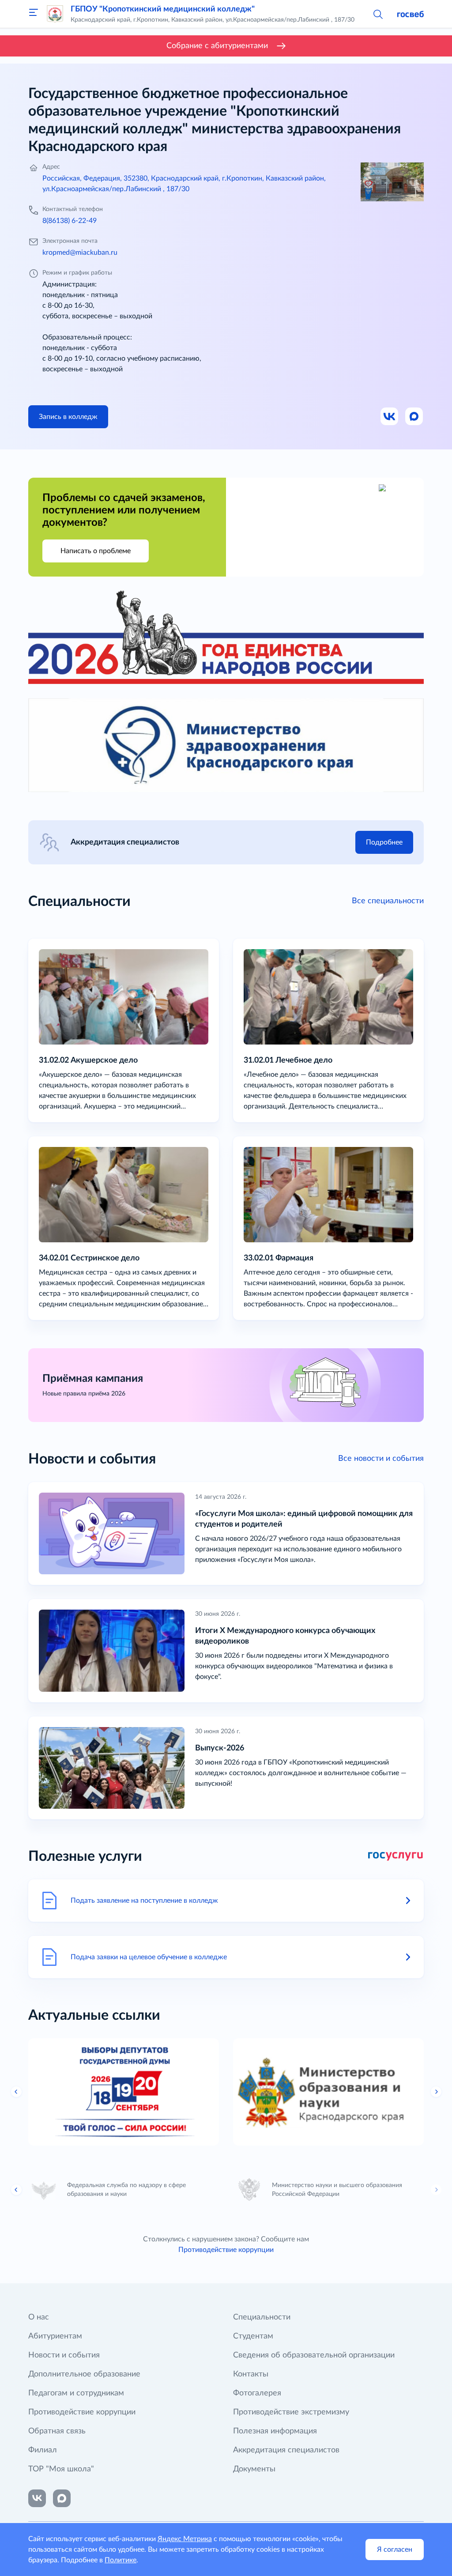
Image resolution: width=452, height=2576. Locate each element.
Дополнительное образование (84, 2374)
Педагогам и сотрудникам (76, 2393)
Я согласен (395, 2550)
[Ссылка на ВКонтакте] (37, 2498)
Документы (254, 2469)
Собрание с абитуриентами (217, 46)
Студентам (253, 2336)
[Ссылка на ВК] (390, 417)
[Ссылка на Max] (414, 417)
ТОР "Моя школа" (61, 2469)
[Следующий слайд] (436, 2190)
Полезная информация (275, 2431)
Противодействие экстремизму (291, 2412)
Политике (121, 2560)
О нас (39, 2317)
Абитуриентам (55, 2336)
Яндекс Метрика (185, 2539)
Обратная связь (57, 2431)
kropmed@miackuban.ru (80, 253)
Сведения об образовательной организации (314, 2355)
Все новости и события (381, 1459)
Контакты (251, 2374)
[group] (124, 2092)
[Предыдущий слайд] (16, 2092)
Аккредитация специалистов (286, 2450)
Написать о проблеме (96, 551)
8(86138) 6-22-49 (70, 221)
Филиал (43, 2450)
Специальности (262, 2317)
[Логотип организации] (55, 14)
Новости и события (64, 2355)
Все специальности (388, 901)
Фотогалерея (257, 2393)
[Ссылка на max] (62, 2498)
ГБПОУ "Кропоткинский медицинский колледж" (163, 9)
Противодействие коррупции (226, 2250)
